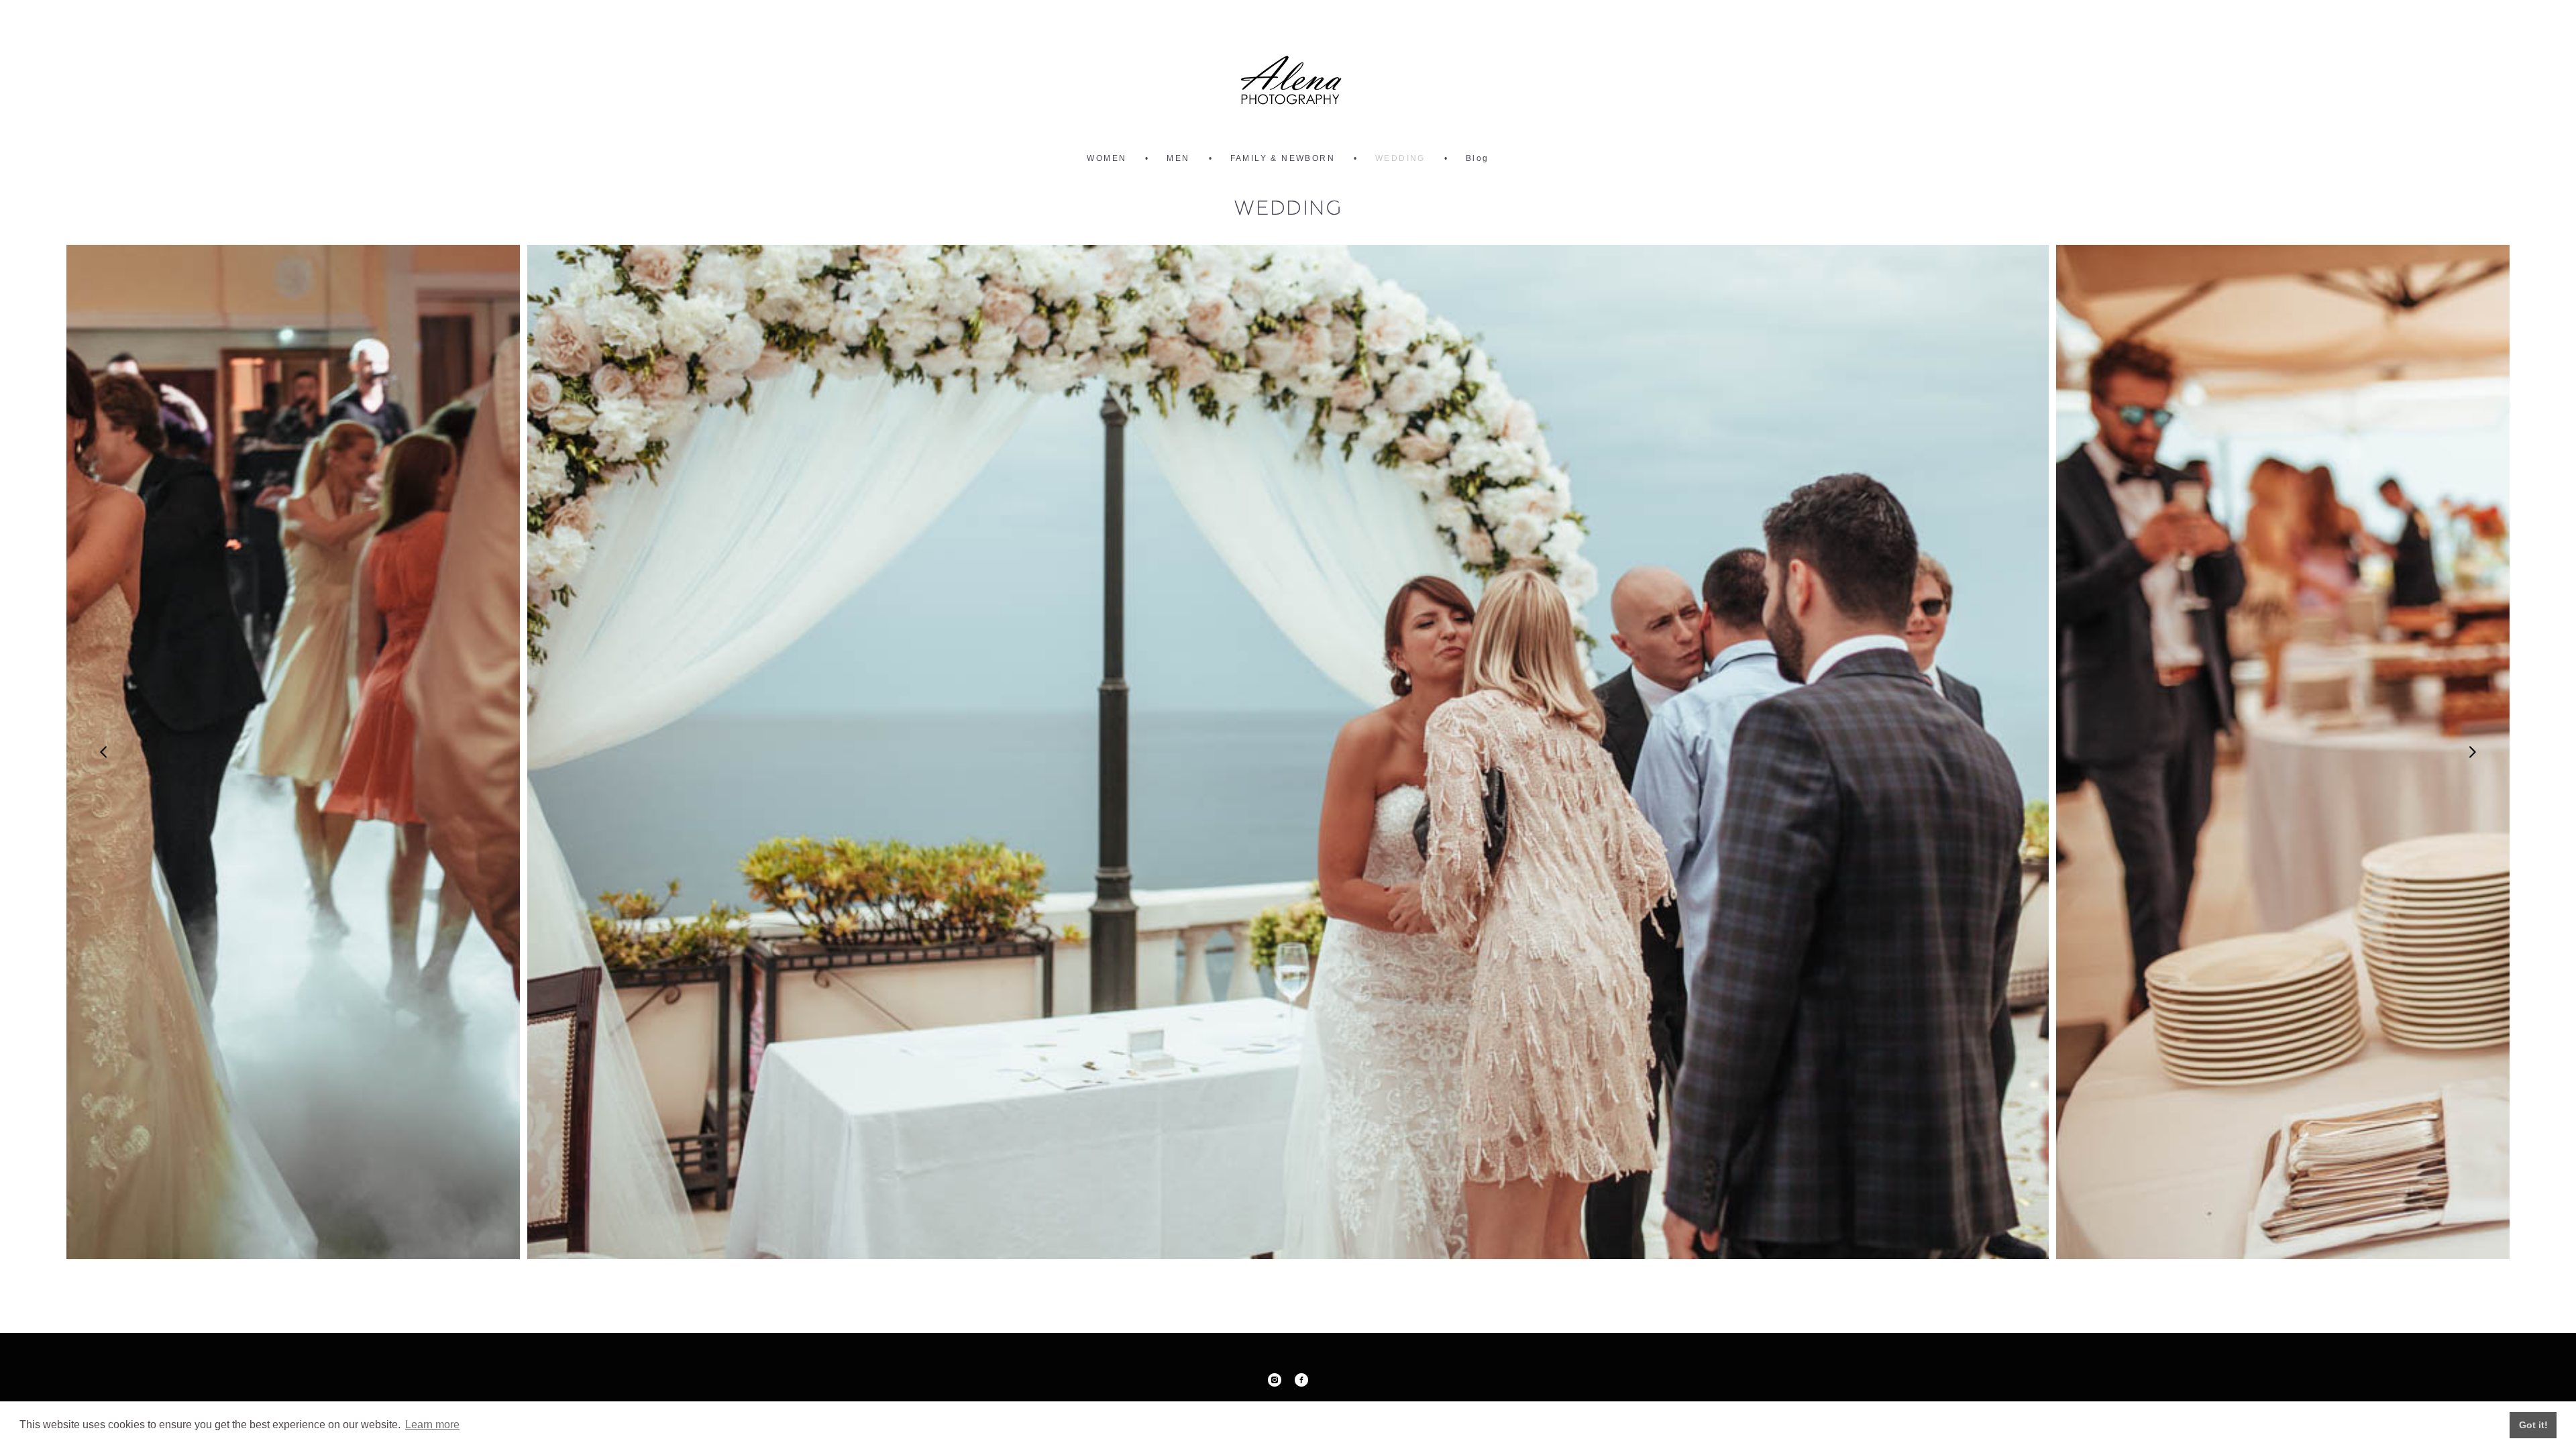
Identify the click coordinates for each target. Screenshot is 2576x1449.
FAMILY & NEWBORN (1283, 158)
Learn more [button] (432, 1425)
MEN (1178, 158)
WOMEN (1107, 158)
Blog (1478, 158)
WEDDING (1400, 158)
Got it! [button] (2533, 1425)
